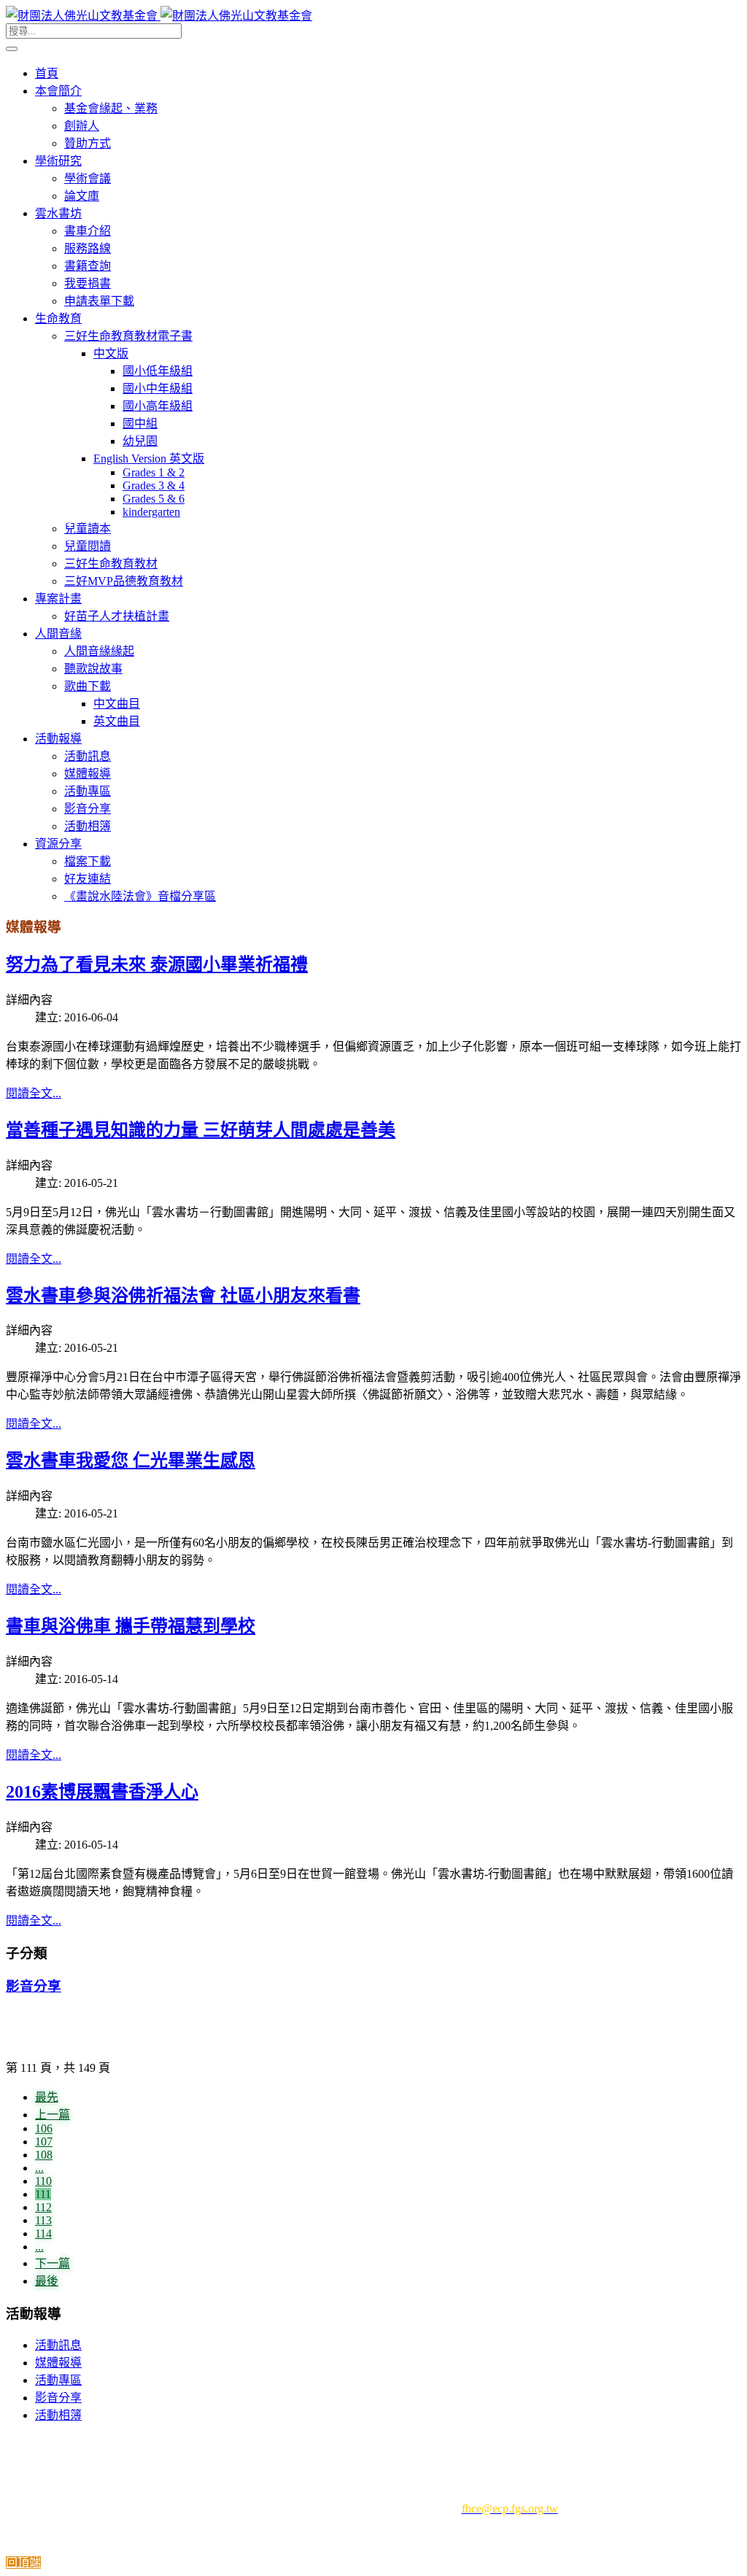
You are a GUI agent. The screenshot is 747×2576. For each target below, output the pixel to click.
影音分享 (34, 1986)
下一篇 (53, 2263)
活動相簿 (58, 2415)
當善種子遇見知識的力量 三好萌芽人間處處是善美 (201, 1130)
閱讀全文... (34, 1093)
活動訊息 (58, 2345)
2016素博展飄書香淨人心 (102, 1792)
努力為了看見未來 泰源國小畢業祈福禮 (157, 964)
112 (43, 2207)
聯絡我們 (472, 2444)
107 (44, 2142)
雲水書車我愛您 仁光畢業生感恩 (131, 1461)
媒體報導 (58, 2363)
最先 (47, 2097)
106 (44, 2128)
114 (43, 2233)
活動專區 (58, 2380)
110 (43, 2181)
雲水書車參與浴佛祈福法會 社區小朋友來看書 (183, 1296)
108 (44, 2155)
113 (43, 2220)
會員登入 (285, 2444)
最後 (47, 2281)
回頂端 (23, 2563)
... (39, 2168)
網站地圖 (538, 2444)
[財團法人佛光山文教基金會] (159, 16)
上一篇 (53, 2115)
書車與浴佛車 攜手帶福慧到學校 (131, 1626)
